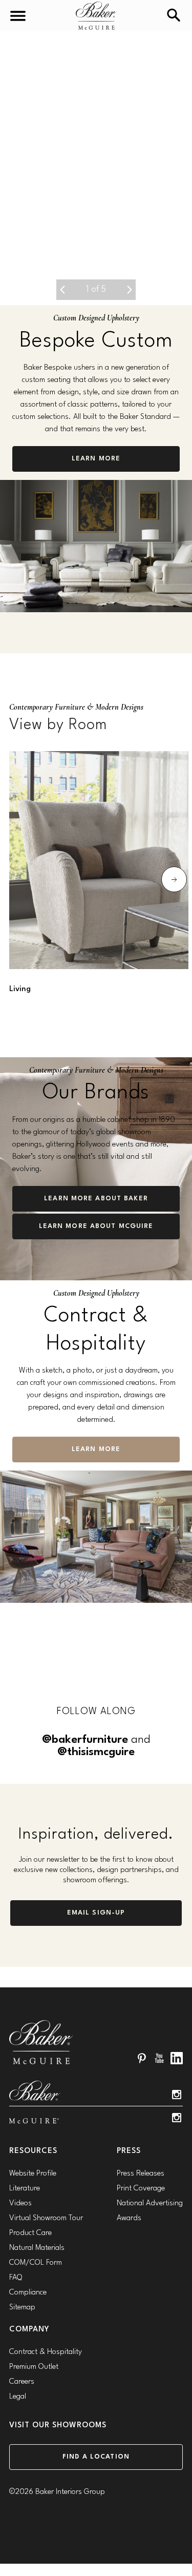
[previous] (62, 290)
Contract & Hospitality (46, 2352)
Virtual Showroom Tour (46, 2218)
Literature (25, 2189)
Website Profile (33, 2174)
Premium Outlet (34, 2367)
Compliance (28, 2293)
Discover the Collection (96, 243)
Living (20, 989)
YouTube (159, 2058)
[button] (96, 168)
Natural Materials (37, 2248)
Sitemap (22, 2308)
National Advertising (150, 2203)
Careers (22, 2382)
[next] (130, 290)
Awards (129, 2218)
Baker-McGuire (96, 16)
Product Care (30, 2233)
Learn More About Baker (96, 1199)
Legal (18, 2397)
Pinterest (142, 2058)
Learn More (96, 459)
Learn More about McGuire (96, 1226)
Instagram (177, 2095)
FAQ (16, 2278)
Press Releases (141, 2174)
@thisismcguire (96, 1752)
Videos (20, 2203)
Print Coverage (141, 2189)
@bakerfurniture (85, 1740)
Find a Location (96, 2457)
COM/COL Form (36, 2263)
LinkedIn (177, 2058)
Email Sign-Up (96, 1913)
